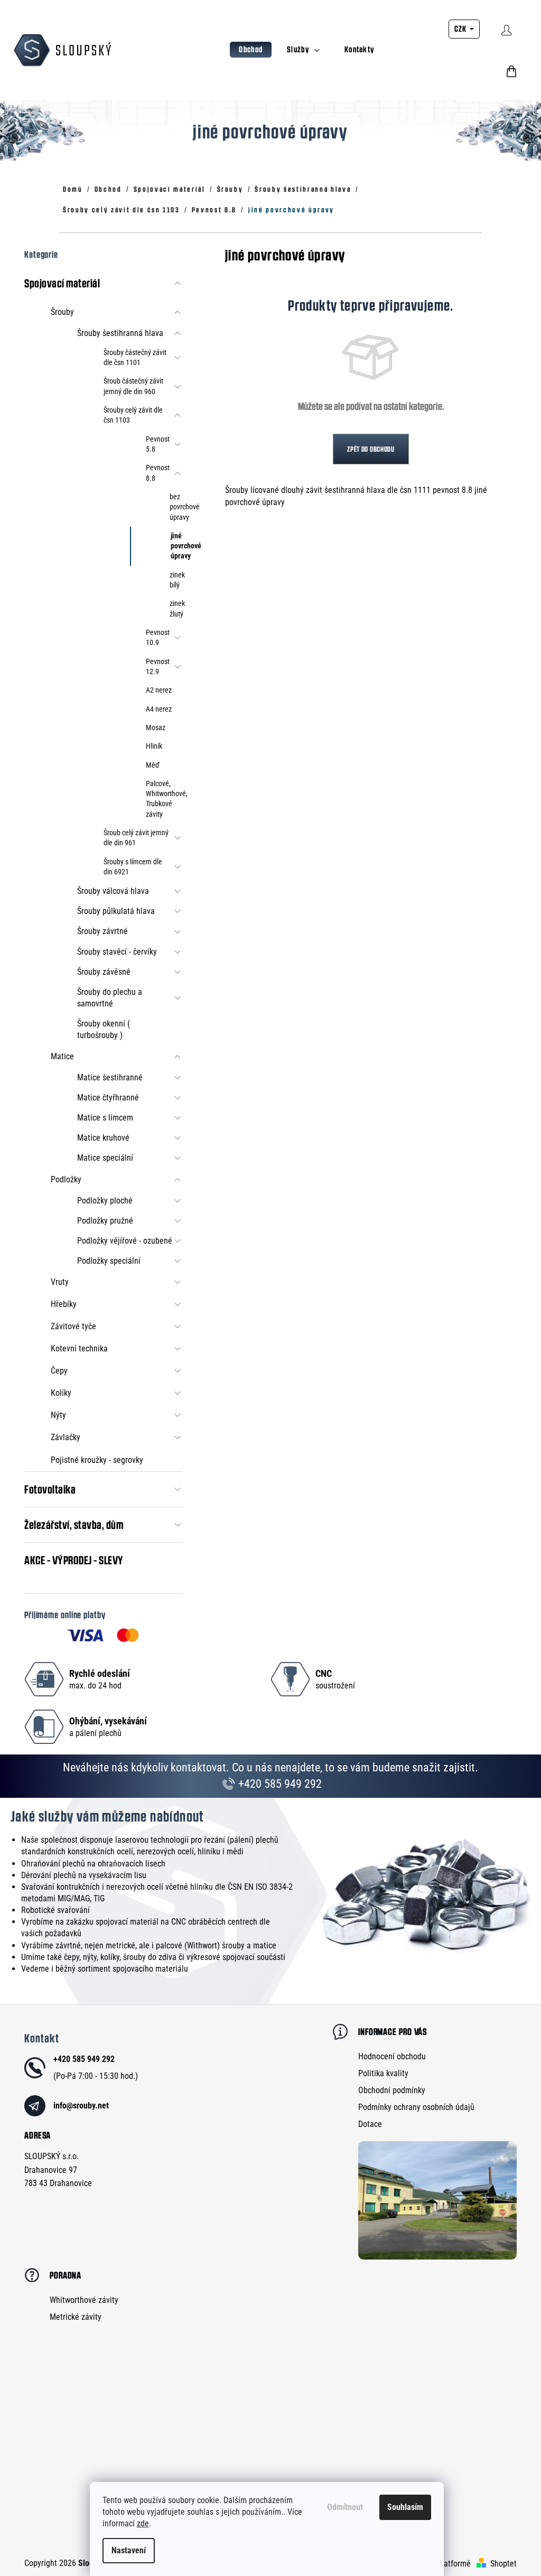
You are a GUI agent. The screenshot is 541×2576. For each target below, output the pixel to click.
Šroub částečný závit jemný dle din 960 (133, 386)
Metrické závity (76, 2317)
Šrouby (62, 312)
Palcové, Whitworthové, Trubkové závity (164, 799)
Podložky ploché (105, 1201)
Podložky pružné (105, 1221)
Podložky (66, 1179)
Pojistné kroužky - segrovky (97, 1460)
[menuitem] (251, 50)
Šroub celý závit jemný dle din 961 (136, 838)
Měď (153, 765)
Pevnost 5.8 (158, 444)
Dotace (370, 2124)
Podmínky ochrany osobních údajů (416, 2107)
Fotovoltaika (50, 1489)
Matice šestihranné (110, 1077)
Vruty (60, 1282)
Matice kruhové (103, 1138)
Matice (62, 1056)
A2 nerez (159, 690)
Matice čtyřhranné (108, 1098)
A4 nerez (159, 709)
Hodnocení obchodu (392, 2056)
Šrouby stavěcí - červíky (117, 952)
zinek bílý (176, 580)
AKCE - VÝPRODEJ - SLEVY (74, 1560)
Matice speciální (105, 1158)
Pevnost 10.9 (158, 637)
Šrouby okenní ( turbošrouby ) (104, 1029)
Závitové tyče (73, 1326)
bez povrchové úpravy (176, 507)
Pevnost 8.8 (158, 473)
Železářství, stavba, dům (74, 1525)
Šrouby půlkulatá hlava (116, 911)
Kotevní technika (79, 1348)
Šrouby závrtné (102, 931)
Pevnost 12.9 (158, 666)
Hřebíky (64, 1304)
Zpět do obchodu (371, 449)
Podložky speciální (109, 1261)
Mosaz (156, 727)
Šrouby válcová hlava (113, 891)
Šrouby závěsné (104, 972)
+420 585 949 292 (279, 1784)
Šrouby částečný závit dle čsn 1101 (135, 357)
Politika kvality (383, 2073)
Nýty (58, 1415)
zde (143, 2523)
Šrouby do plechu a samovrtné (110, 998)
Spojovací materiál (62, 283)
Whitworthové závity (84, 2300)
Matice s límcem (105, 1118)
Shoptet (503, 2564)
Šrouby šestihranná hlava (120, 333)
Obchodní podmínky (392, 2090)
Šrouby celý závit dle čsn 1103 (133, 415)
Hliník (154, 746)
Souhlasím (405, 2507)
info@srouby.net (81, 2106)
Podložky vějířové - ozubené (125, 1241)
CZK (461, 29)
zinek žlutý (176, 608)
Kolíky (61, 1393)
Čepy (59, 1371)
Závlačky (66, 1437)
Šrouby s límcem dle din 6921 (133, 867)
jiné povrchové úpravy (177, 546)
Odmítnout (345, 2507)
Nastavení (129, 2550)
